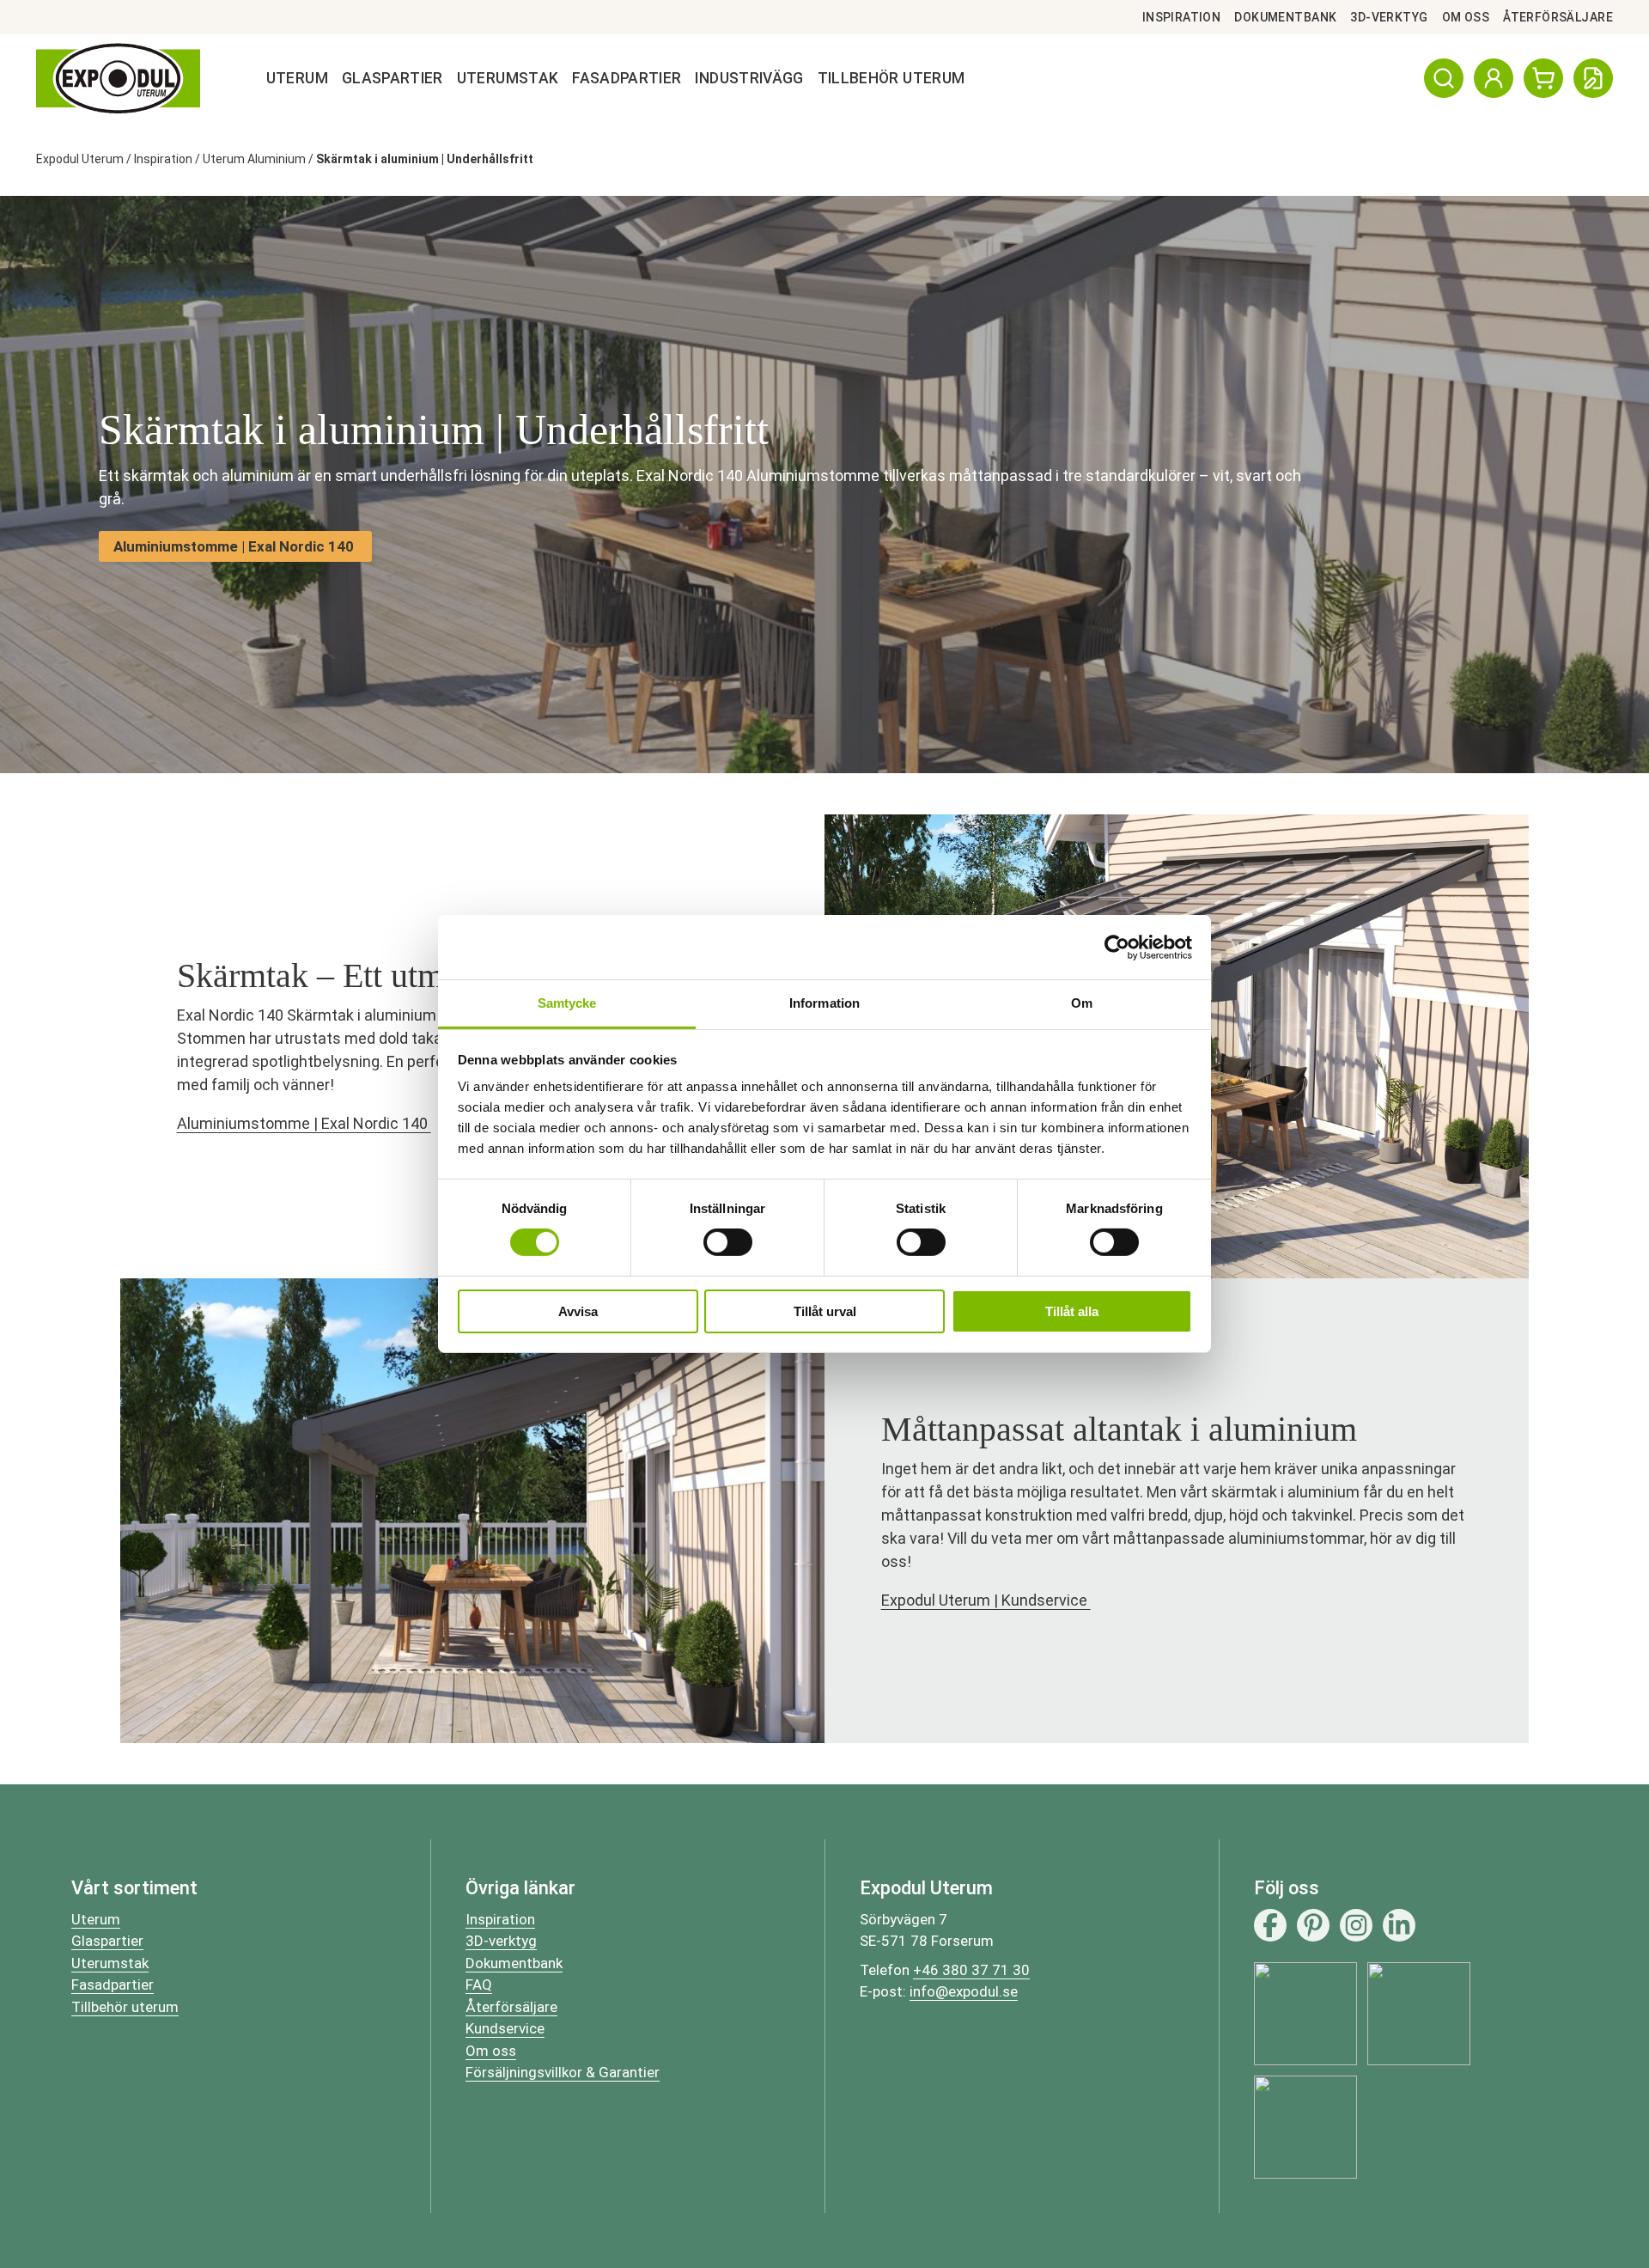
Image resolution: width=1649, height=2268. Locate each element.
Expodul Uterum (80, 159)
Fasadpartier (627, 78)
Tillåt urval (825, 1311)
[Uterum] (118, 79)
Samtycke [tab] (567, 1003)
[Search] (1444, 78)
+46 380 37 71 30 (971, 1970)
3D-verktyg (1389, 17)
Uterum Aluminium (254, 159)
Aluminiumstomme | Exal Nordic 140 (304, 1123)
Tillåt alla (1072, 1311)
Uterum (297, 78)
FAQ (479, 1984)
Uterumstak (508, 78)
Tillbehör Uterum (891, 78)
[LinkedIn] (1399, 1925)
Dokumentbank (1285, 17)
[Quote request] (1593, 78)
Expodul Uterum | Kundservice (986, 1600)
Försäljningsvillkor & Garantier (563, 2072)
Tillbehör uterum (125, 2007)
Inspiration (1182, 17)
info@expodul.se (964, 1991)
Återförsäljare (1558, 17)
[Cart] (1543, 78)
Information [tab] (824, 1003)
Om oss (1466, 17)
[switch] (728, 1242)
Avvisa (578, 1311)
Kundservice (505, 2028)
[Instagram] (1356, 1925)
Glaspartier (392, 78)
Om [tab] (1082, 1003)
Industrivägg (749, 78)
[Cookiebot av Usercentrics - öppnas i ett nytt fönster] (1117, 947)
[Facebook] (1270, 1925)
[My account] (1494, 78)
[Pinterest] (1313, 1925)
